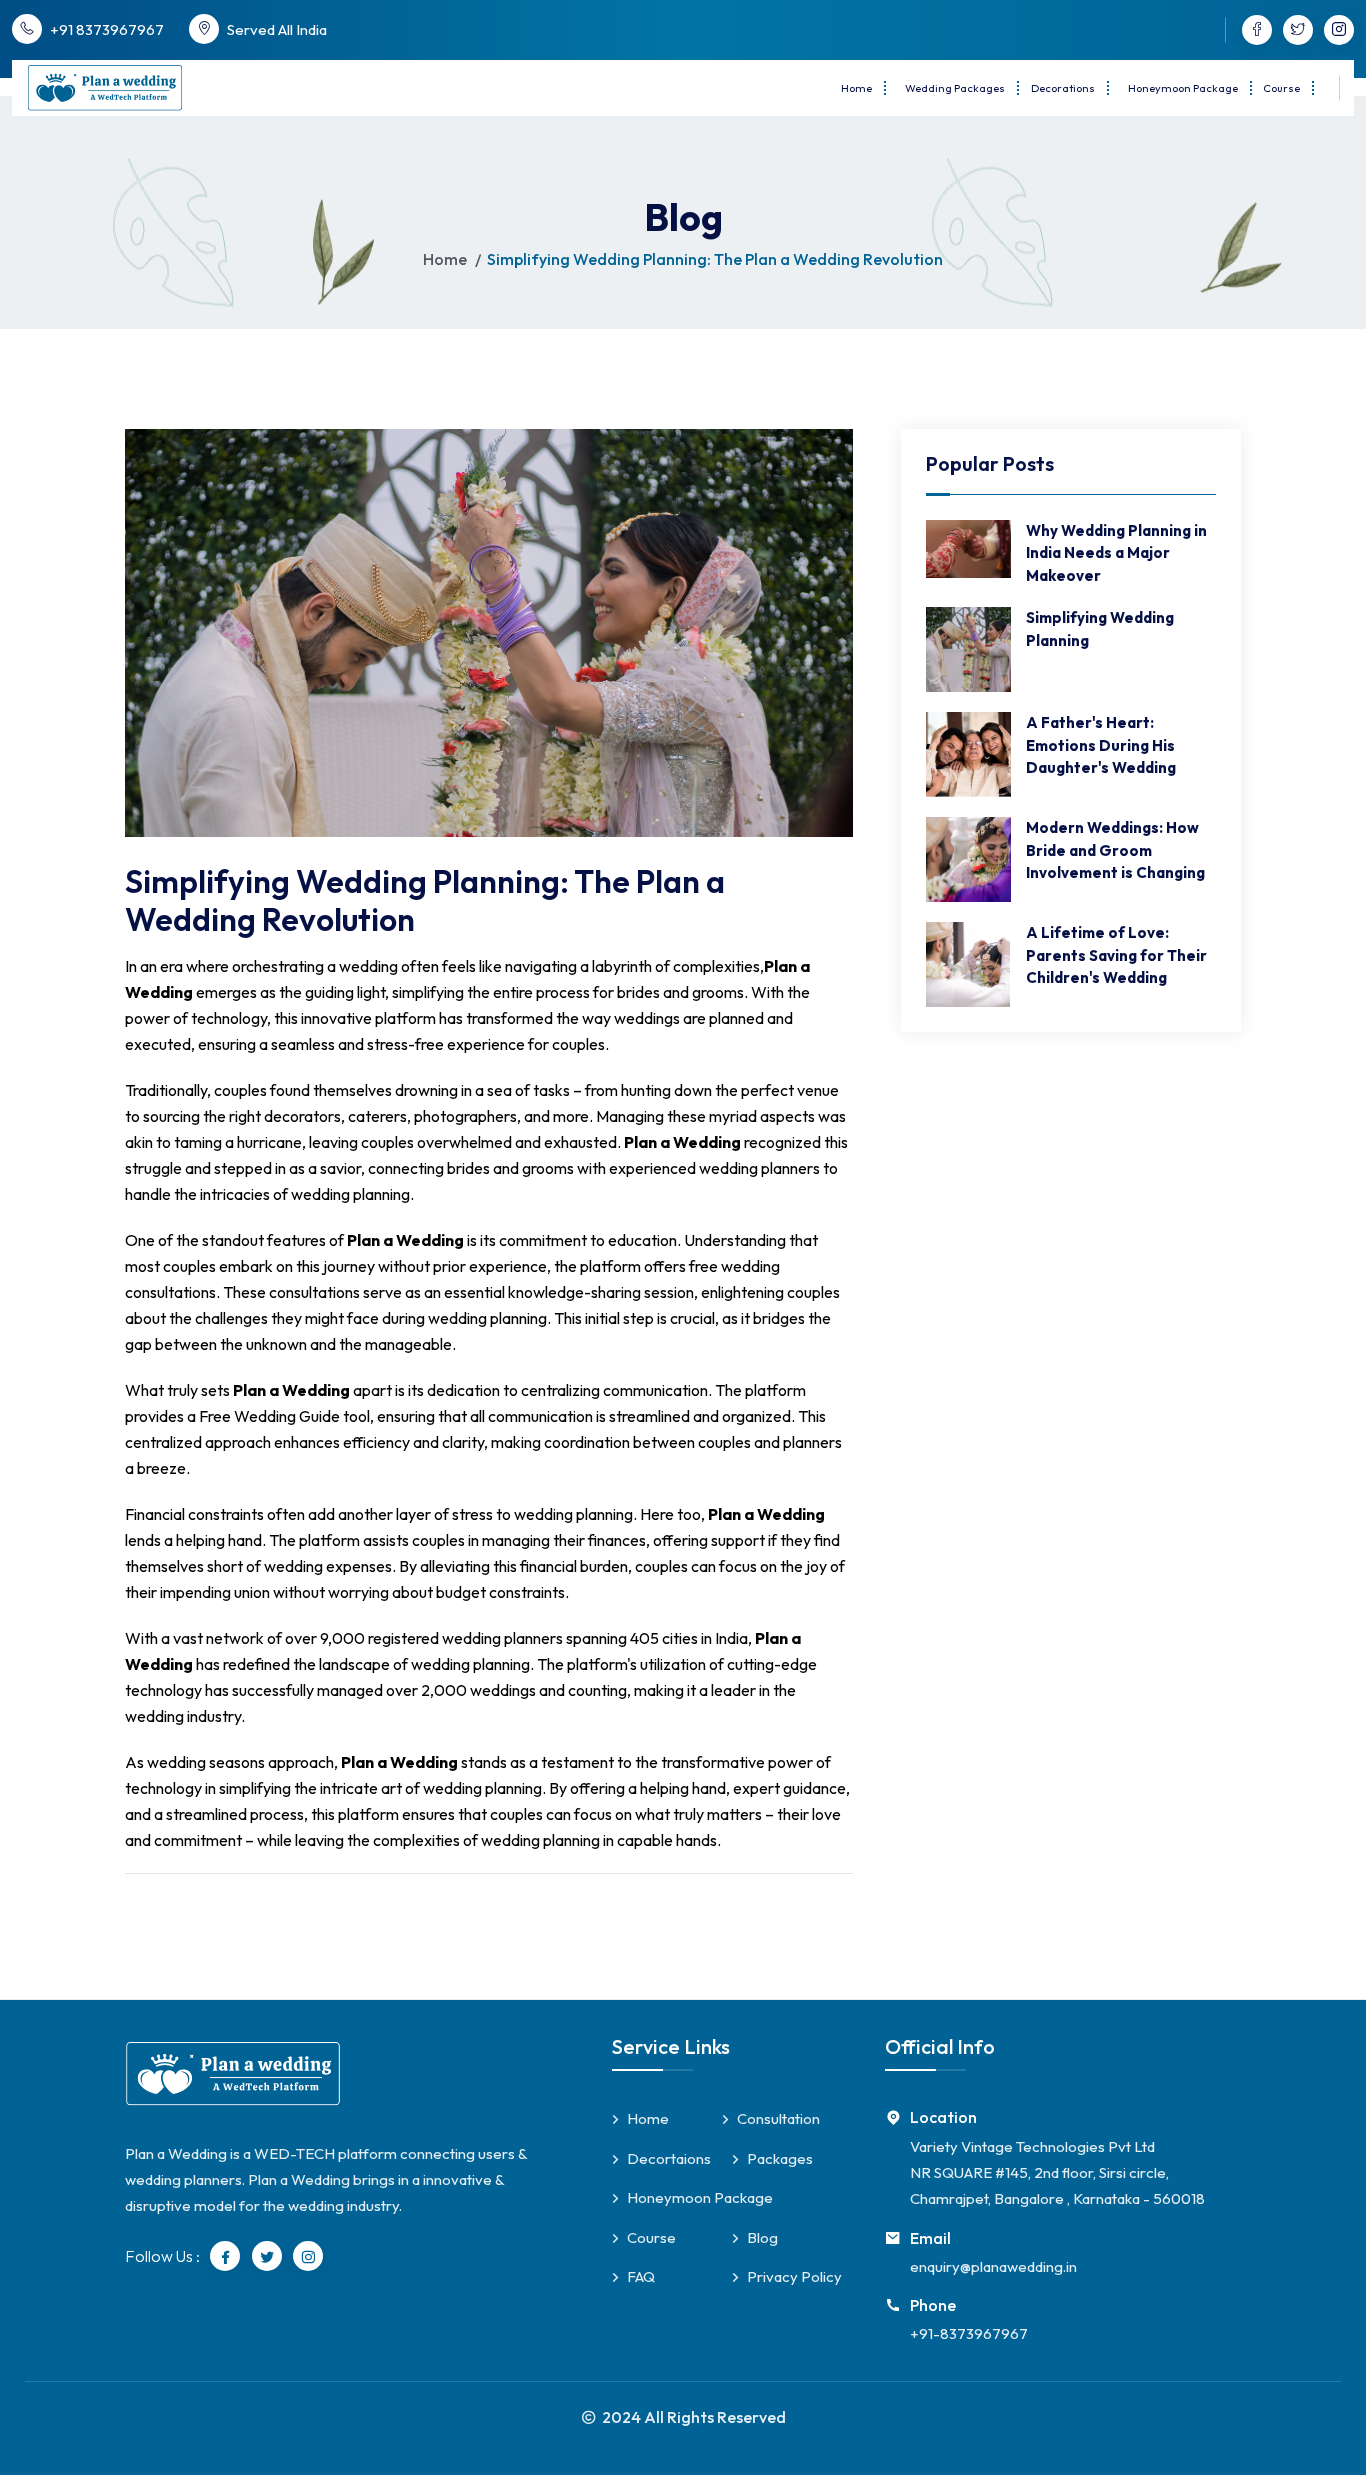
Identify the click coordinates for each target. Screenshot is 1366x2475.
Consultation (778, 2118)
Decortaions (669, 2158)
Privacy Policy (794, 2276)
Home (856, 88)
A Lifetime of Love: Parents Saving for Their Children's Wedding (1116, 955)
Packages (780, 2158)
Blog (762, 2237)
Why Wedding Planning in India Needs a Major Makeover (1116, 553)
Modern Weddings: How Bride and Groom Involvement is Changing (1115, 850)
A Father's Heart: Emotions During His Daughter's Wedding (1101, 745)
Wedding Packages (955, 88)
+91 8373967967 (107, 29)
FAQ (641, 2276)
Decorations (1063, 88)
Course (1281, 88)
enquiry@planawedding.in (993, 2266)
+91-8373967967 (969, 2333)
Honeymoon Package (1183, 88)
